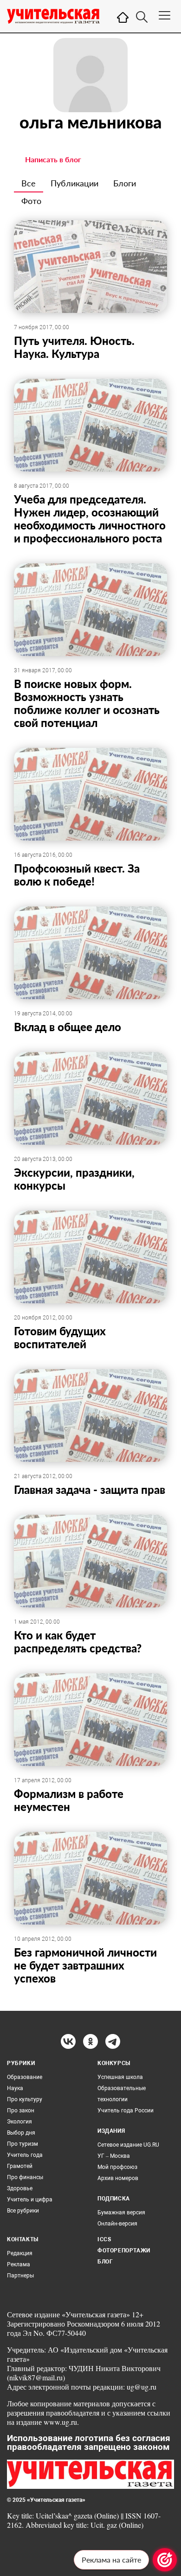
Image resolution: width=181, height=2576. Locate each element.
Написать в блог (53, 159)
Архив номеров (118, 2178)
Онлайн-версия (117, 2224)
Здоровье (20, 2188)
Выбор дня (21, 2133)
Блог (105, 2262)
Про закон (21, 2111)
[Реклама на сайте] (165, 2560)
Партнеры (20, 2276)
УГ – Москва (114, 2156)
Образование (25, 2077)
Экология (19, 2122)
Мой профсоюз (117, 2167)
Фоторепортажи (124, 2251)
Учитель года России (126, 2111)
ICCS (104, 2239)
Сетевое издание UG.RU (128, 2145)
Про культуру (25, 2099)
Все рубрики (23, 2211)
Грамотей (20, 2166)
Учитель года (25, 2155)
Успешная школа (120, 2077)
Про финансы (25, 2177)
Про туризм (23, 2144)
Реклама (19, 2264)
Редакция (20, 2253)
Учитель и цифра (30, 2200)
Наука (15, 2088)
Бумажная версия (121, 2213)
